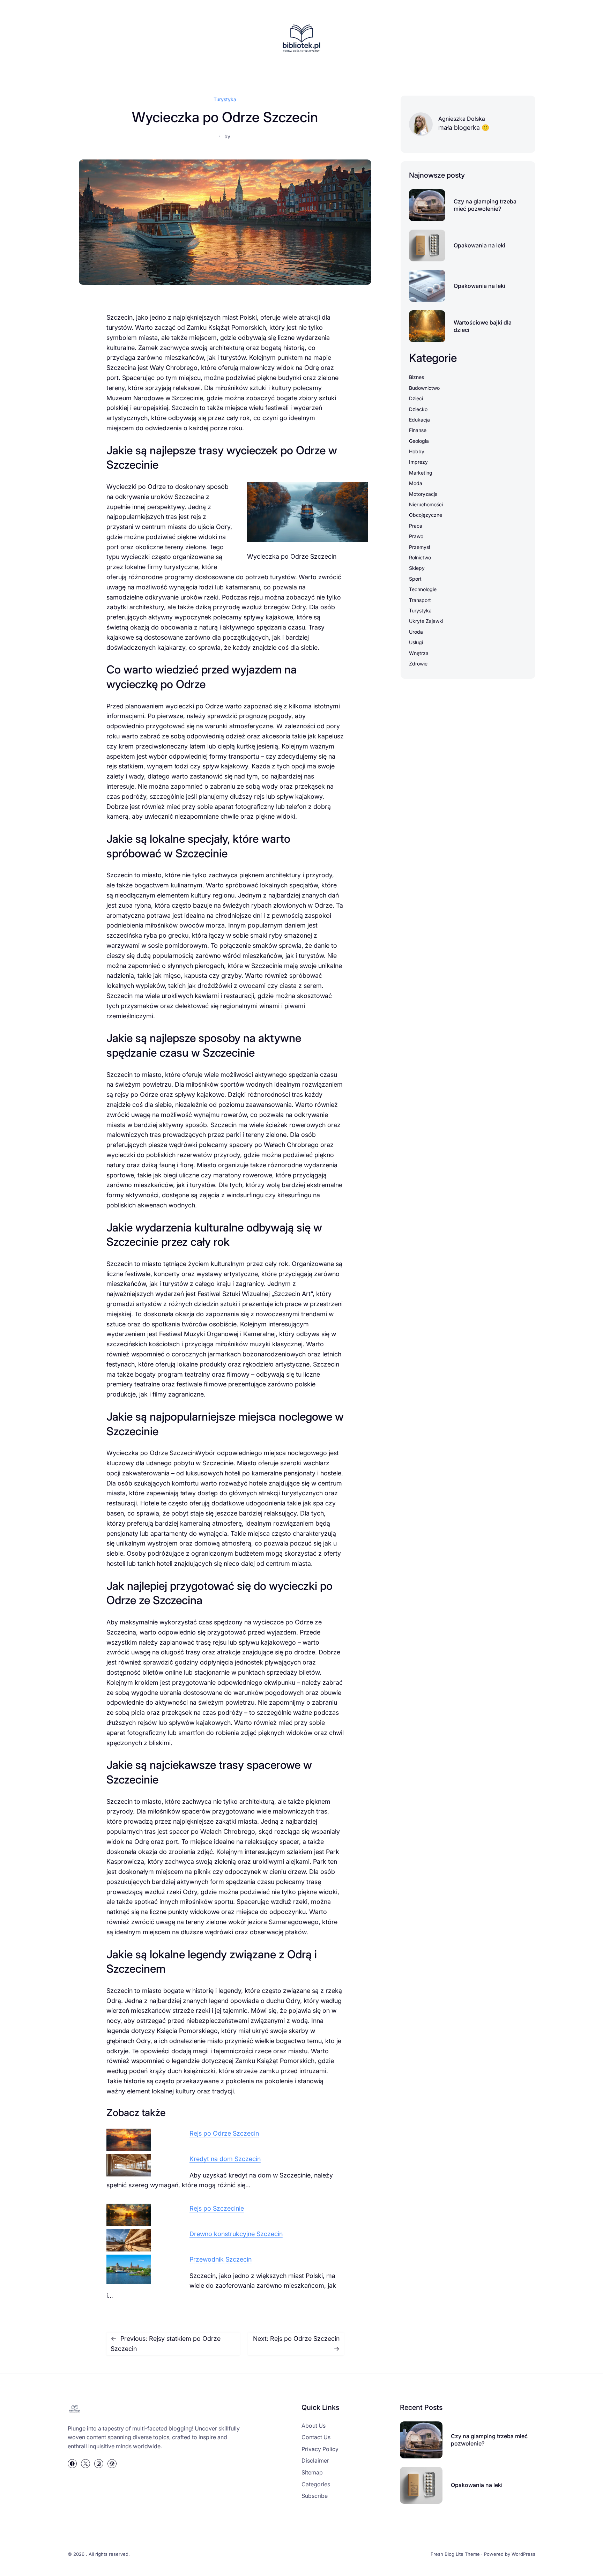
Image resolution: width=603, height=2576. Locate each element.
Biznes (416, 377)
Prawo (416, 536)
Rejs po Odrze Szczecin (224, 2133)
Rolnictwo (420, 557)
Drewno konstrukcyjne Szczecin (236, 2234)
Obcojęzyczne (426, 515)
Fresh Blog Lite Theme (455, 2554)
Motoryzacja (423, 494)
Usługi (416, 642)
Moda (416, 483)
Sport (415, 579)
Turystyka (225, 99)
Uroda (416, 632)
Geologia (419, 441)
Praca (416, 526)
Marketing (421, 473)
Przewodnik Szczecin (221, 2259)
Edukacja (419, 420)
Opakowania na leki (479, 245)
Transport (420, 600)
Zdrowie (418, 664)
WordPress (523, 2554)
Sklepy (417, 568)
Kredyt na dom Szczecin (225, 2159)
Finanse (418, 430)
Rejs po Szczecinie (217, 2208)
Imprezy (418, 462)
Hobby (417, 451)
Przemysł (419, 547)
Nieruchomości (426, 504)
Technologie (423, 589)
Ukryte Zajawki (426, 621)
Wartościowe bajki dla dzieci (483, 326)
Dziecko (418, 409)
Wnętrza (419, 653)
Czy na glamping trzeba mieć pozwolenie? (485, 205)
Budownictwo (424, 388)
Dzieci (416, 398)
